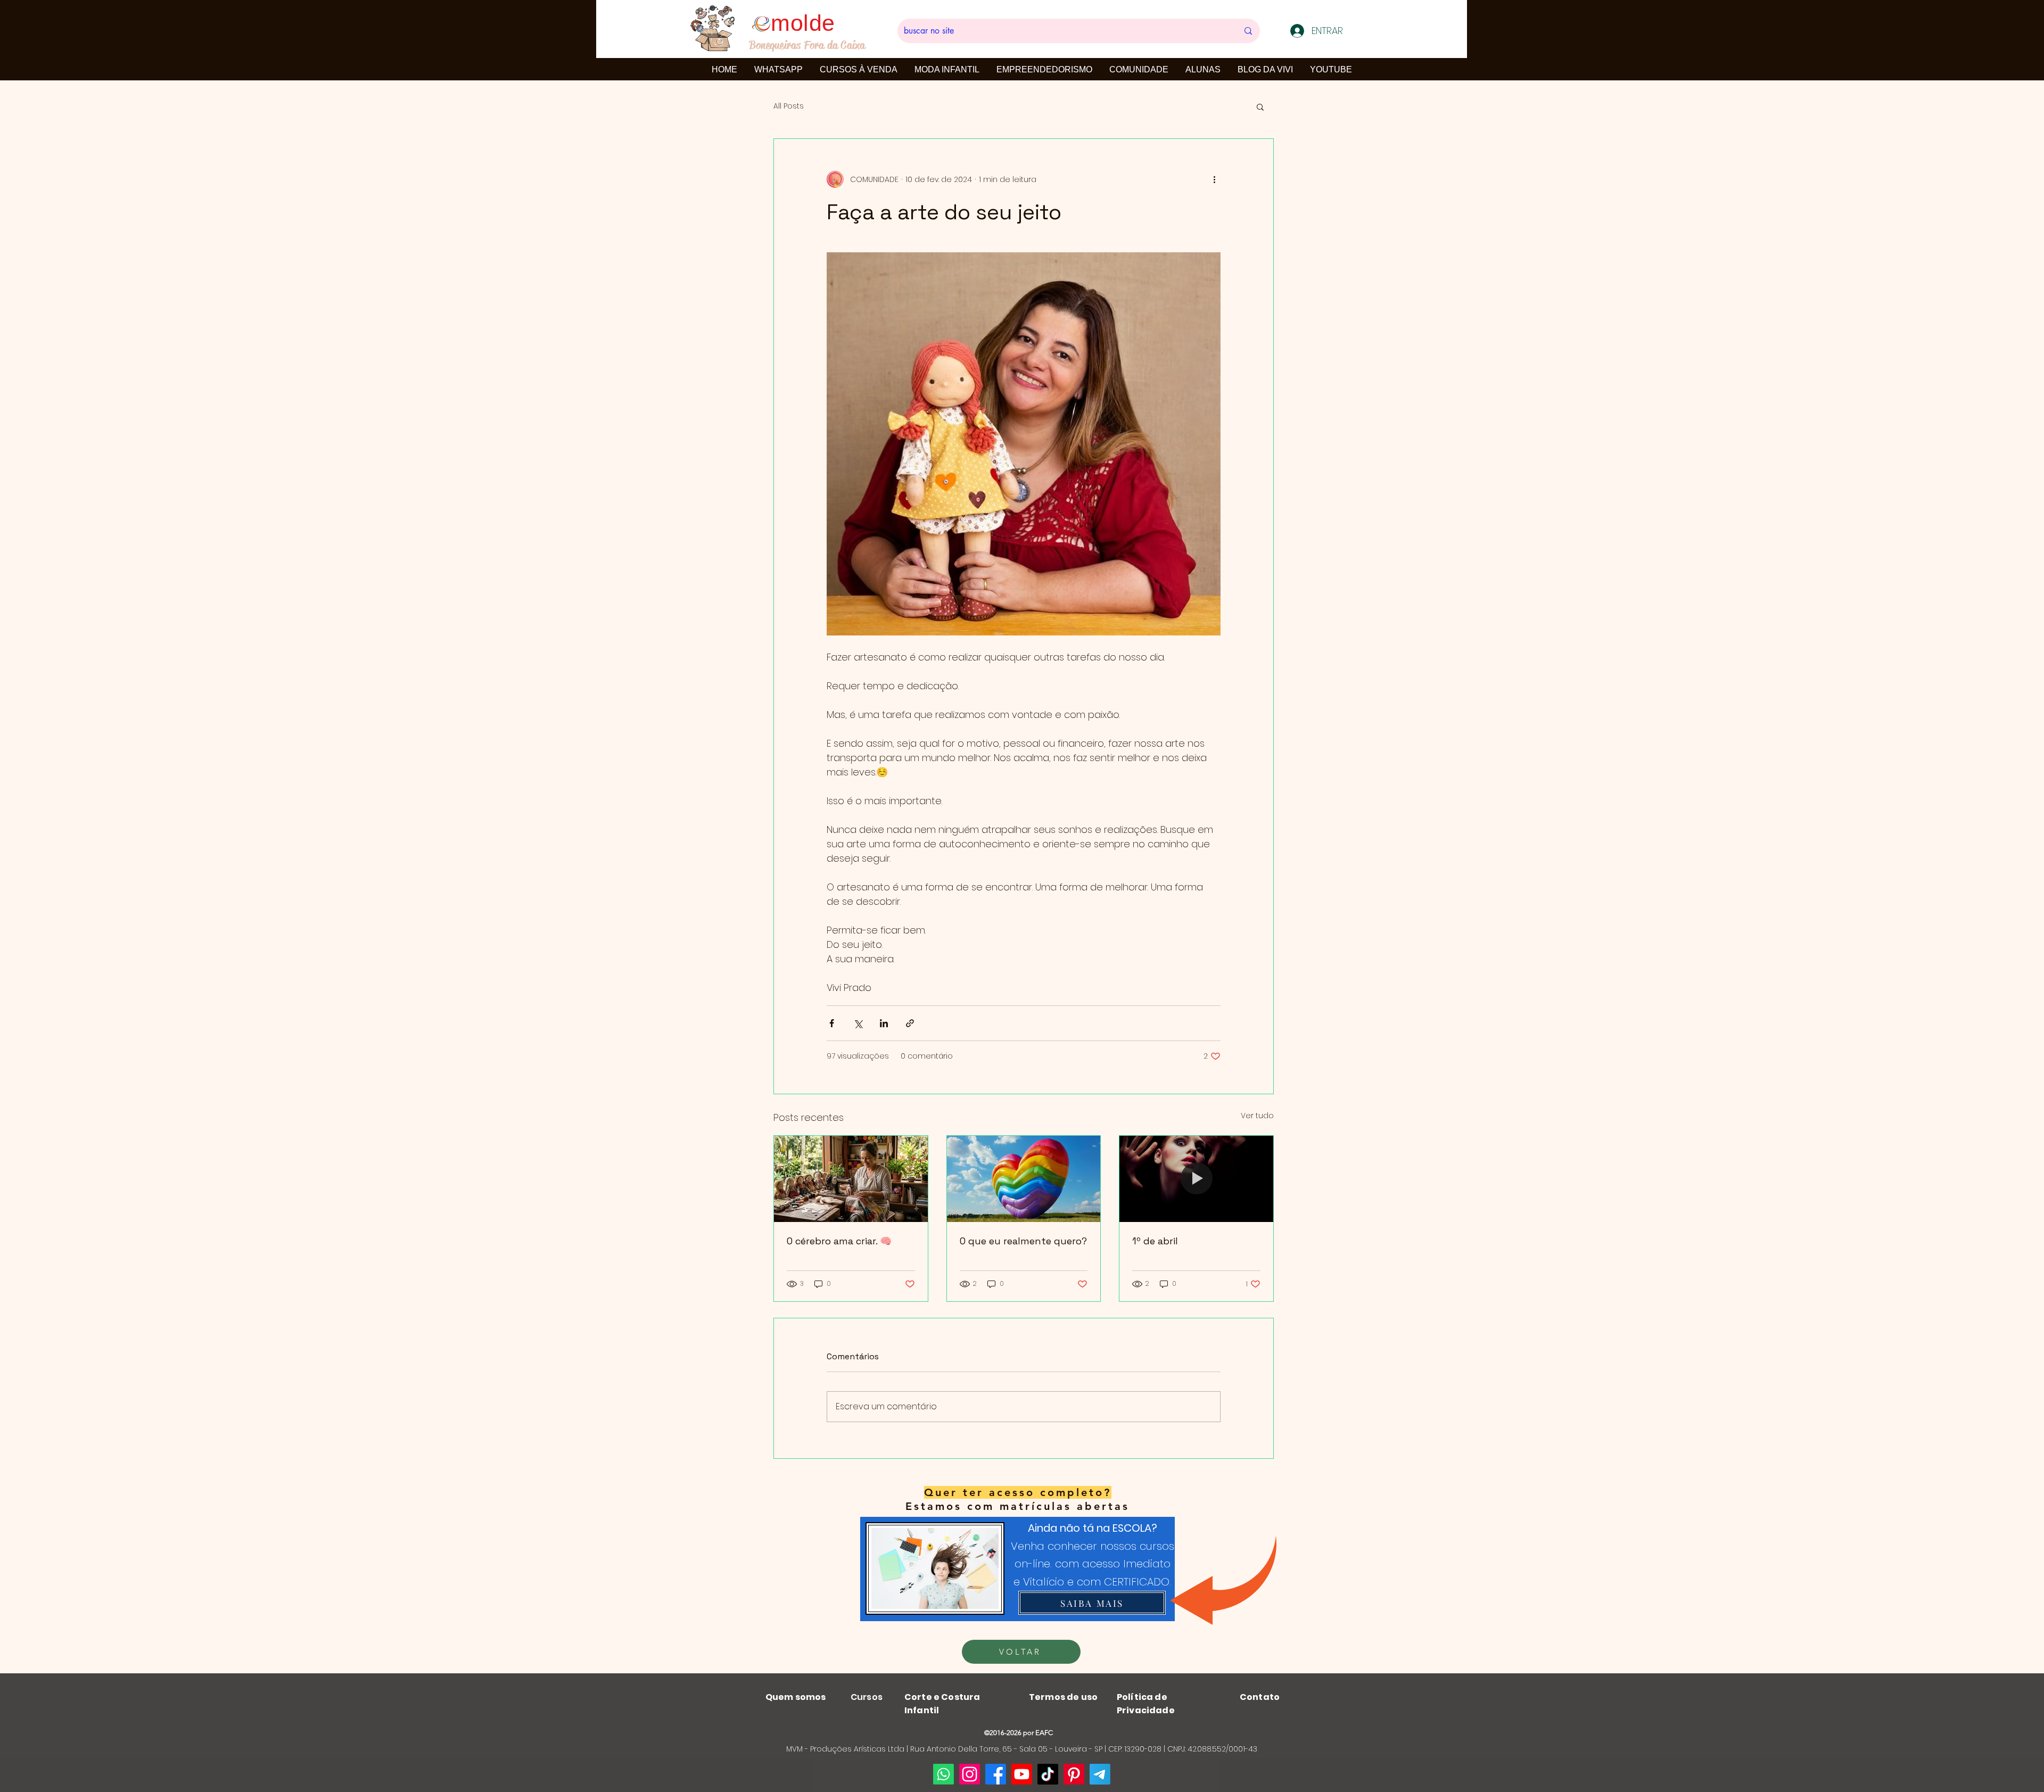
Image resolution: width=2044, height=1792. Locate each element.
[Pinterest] (1074, 1774)
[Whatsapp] (943, 1774)
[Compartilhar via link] (910, 1023)
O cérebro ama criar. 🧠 (839, 1241)
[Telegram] (1100, 1774)
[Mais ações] (1214, 179)
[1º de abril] (1196, 1179)
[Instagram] (970, 1774)
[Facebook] (996, 1774)
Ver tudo (1257, 1116)
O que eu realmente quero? (1023, 1241)
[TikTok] (1048, 1774)
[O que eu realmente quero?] (1024, 1179)
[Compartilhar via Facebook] (832, 1023)
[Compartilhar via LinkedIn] (884, 1023)
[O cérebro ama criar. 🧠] (851, 1179)
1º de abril (1155, 1241)
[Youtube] (1022, 1774)
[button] (1260, 106)
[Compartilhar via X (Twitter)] (858, 1023)
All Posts (789, 106)
